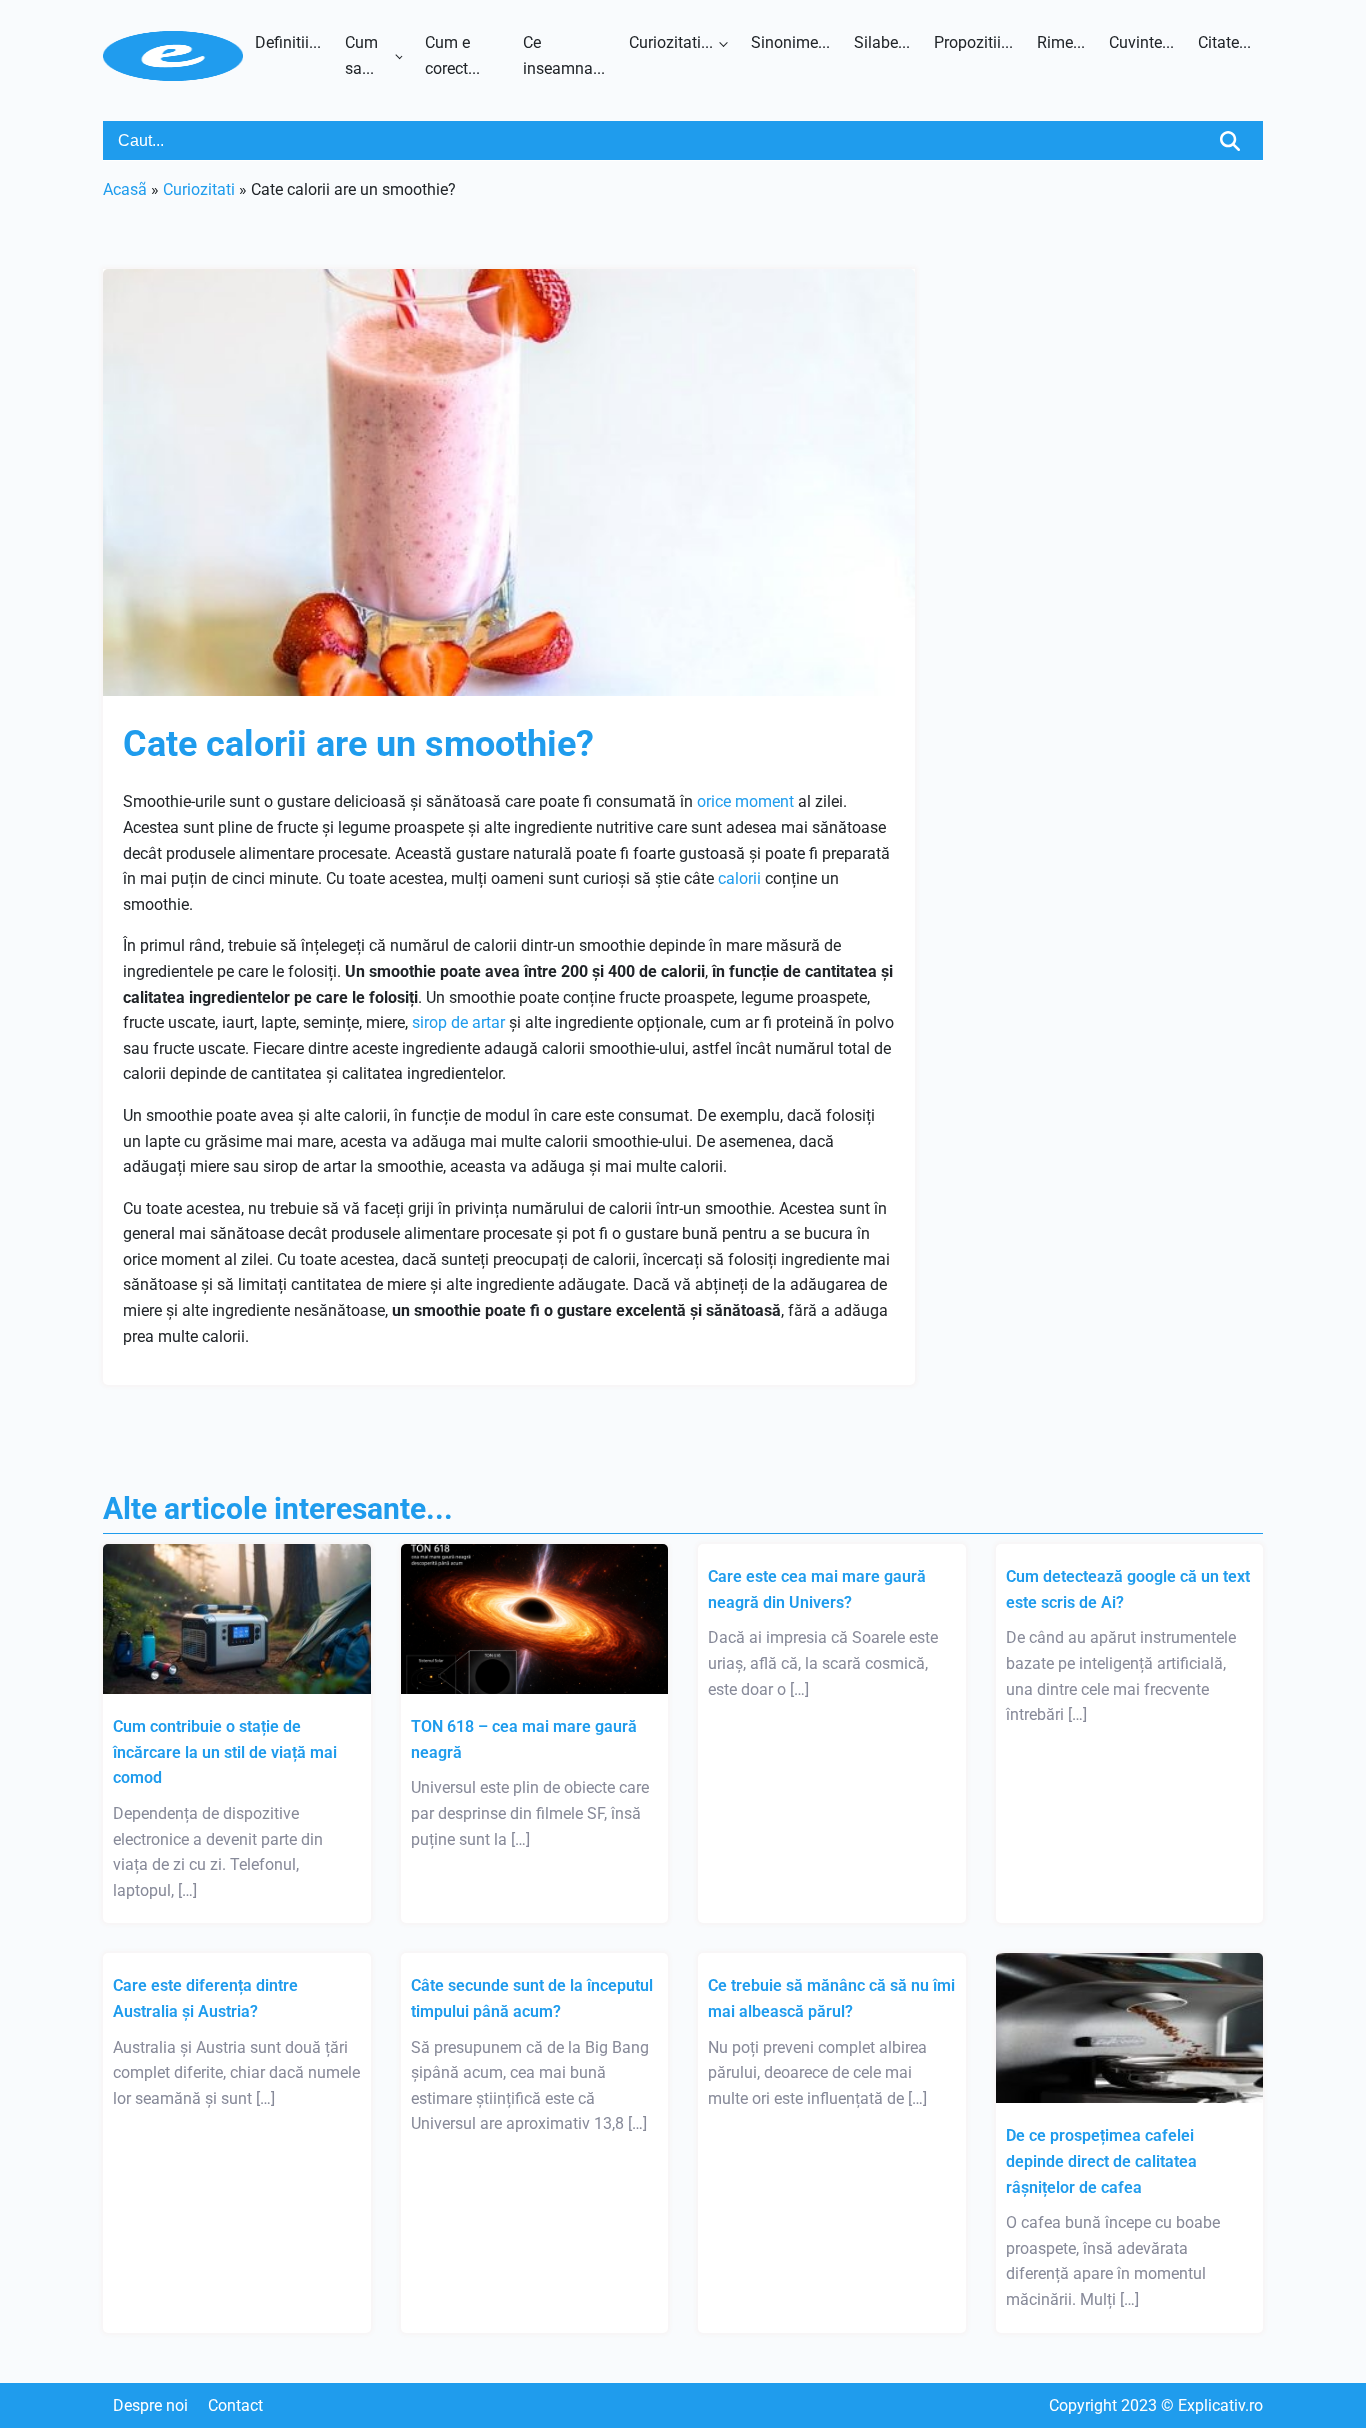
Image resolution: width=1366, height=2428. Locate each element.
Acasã (125, 189)
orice (714, 801)
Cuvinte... (1141, 42)
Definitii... (288, 42)
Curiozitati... (671, 42)
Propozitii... (973, 42)
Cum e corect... (452, 55)
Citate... (1224, 42)
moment (764, 801)
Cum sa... (361, 55)
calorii (739, 878)
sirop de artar (458, 1022)
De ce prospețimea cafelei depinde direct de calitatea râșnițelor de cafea (1101, 2161)
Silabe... (882, 42)
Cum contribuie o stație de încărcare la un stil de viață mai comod (225, 1752)
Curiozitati (199, 189)
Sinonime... (790, 42)
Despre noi (150, 2405)
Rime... (1061, 42)
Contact (235, 2405)
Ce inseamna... (564, 55)
